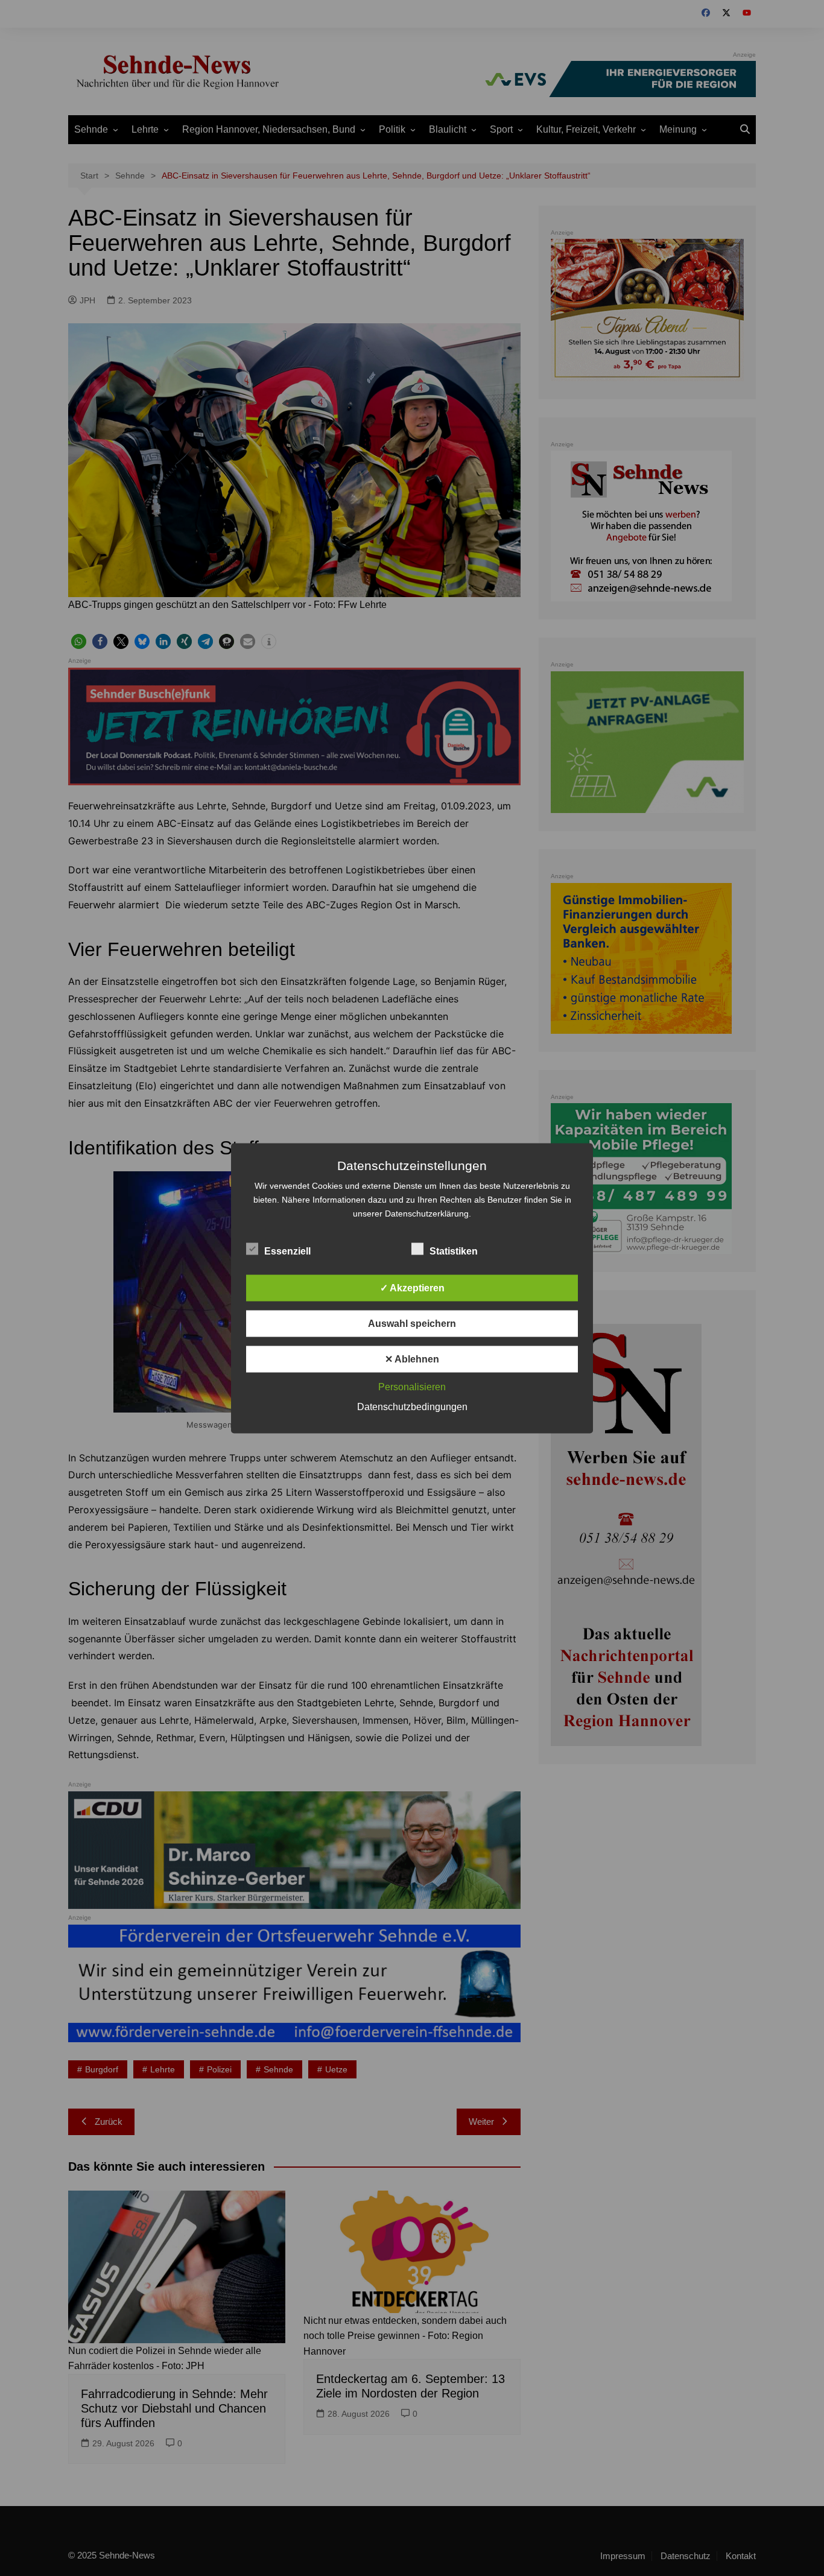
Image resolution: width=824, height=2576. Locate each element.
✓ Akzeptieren (412, 1287)
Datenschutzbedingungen (412, 1406)
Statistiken (454, 1251)
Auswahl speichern (412, 1323)
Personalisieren (412, 1386)
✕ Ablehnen (412, 1359)
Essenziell (287, 1251)
